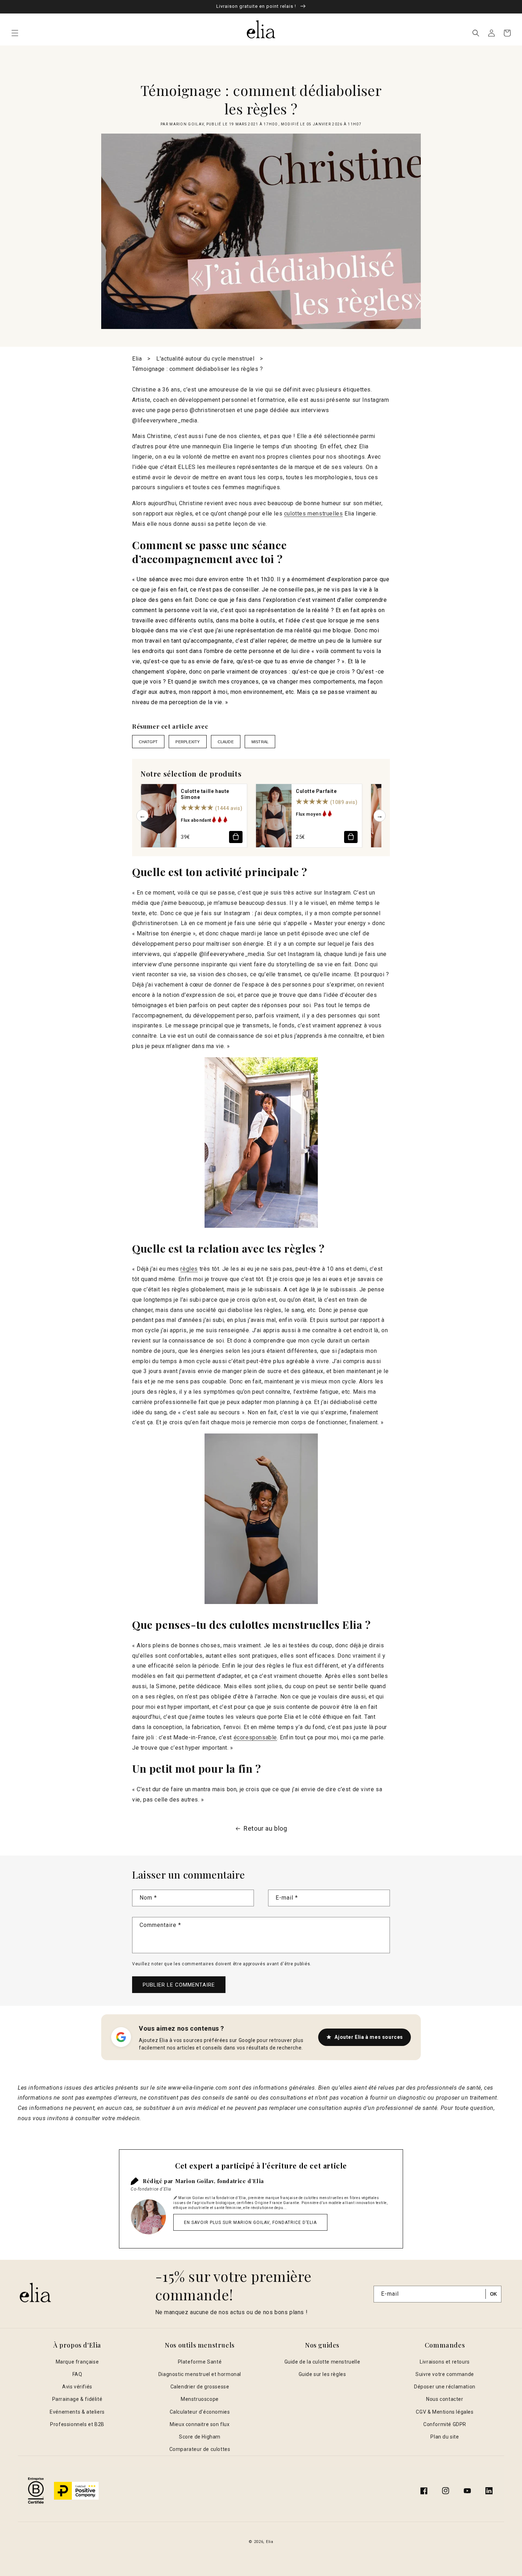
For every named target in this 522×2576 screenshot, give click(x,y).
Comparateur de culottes (200, 2449)
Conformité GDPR (445, 2424)
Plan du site (445, 2437)
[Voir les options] (236, 837)
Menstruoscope (200, 2399)
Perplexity (187, 742)
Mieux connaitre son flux (200, 2424)
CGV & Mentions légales (445, 2412)
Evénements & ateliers (77, 2412)
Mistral (260, 742)
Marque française (77, 2362)
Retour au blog (265, 1828)
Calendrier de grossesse (200, 2387)
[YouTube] (467, 2491)
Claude (226, 742)
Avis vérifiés (77, 2387)
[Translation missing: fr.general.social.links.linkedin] (489, 2491)
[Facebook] (424, 2491)
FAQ (77, 2374)
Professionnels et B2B (77, 2424)
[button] (15, 33)
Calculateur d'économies (200, 2412)
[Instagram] (446, 2491)
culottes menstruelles (314, 514)
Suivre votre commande (445, 2374)
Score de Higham (200, 2437)
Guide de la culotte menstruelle (322, 2362)
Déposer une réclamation (445, 2387)
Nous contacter (445, 2399)
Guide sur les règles (322, 2374)
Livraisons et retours (445, 2362)
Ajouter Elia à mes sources (369, 2037)
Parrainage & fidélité (77, 2399)
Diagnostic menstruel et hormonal (200, 2374)
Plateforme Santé (200, 2362)
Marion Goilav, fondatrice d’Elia (219, 2181)
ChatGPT (148, 742)
